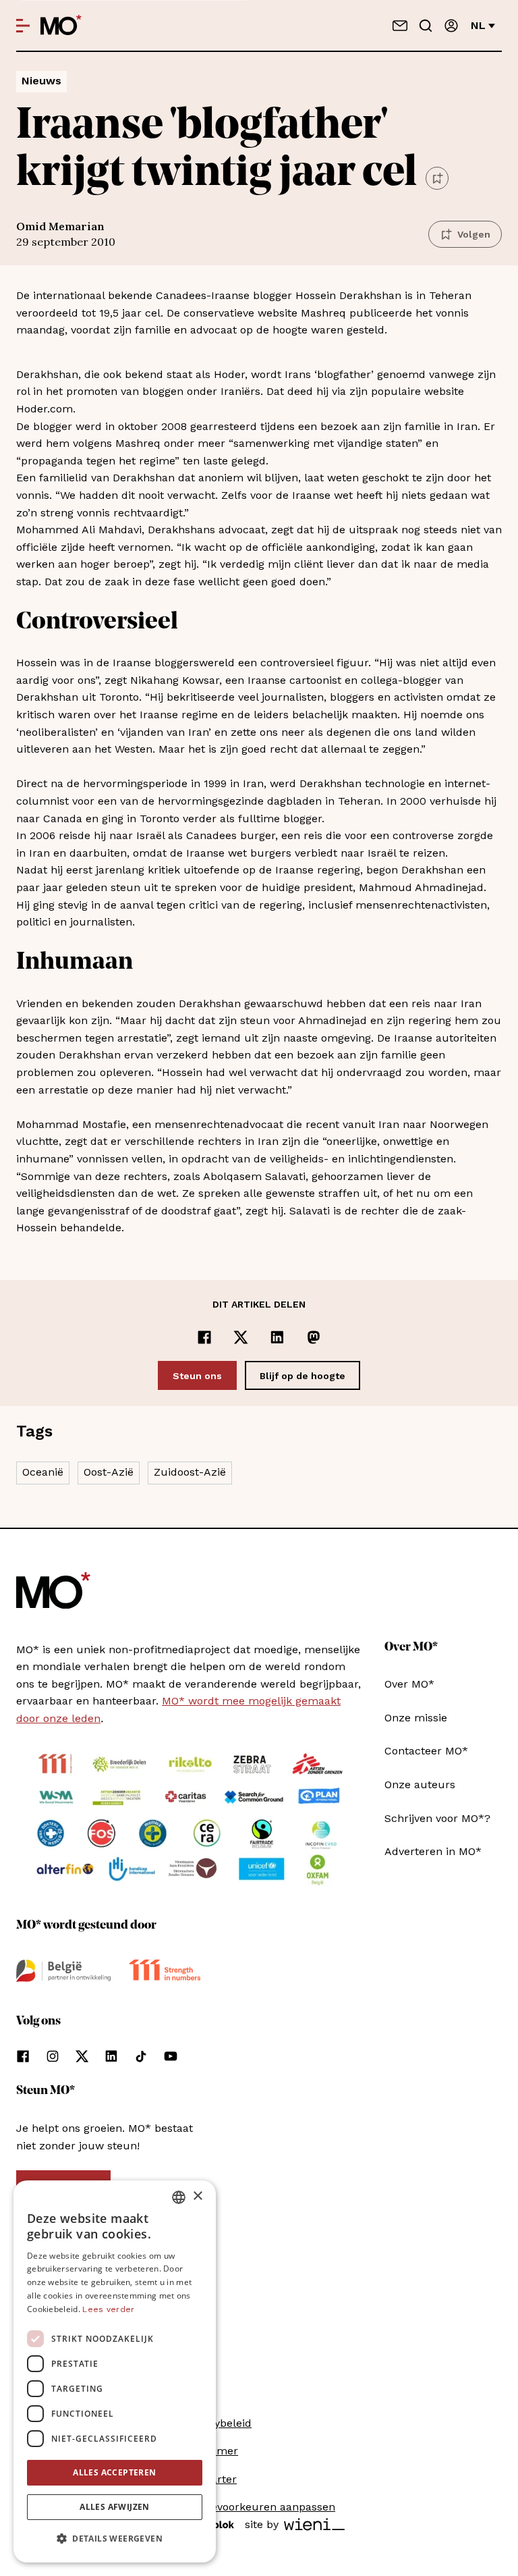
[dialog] (115, 2371)
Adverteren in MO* (433, 1851)
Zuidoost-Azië (190, 1472)
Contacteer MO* (426, 1751)
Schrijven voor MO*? (437, 1818)
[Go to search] (426, 26)
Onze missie (416, 1718)
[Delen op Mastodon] (314, 1337)
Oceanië (43, 1472)
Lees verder (108, 2309)
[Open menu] (23, 26)
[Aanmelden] (451, 26)
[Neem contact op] (400, 26)
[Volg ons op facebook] (23, 2056)
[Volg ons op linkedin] (111, 2056)
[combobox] (179, 2197)
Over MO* (409, 1684)
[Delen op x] (241, 1337)
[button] (115, 2539)
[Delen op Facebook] (204, 1337)
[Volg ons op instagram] (53, 2056)
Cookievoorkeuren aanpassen (259, 2507)
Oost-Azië (109, 1472)
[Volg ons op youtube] (171, 2056)
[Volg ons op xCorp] (82, 2056)
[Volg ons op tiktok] (141, 2056)
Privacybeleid (217, 2423)
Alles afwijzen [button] (115, 2507)
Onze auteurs (420, 1785)
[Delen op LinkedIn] (277, 1337)
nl (478, 25)
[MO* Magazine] (61, 26)
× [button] (197, 2196)
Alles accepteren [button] (114, 2472)
